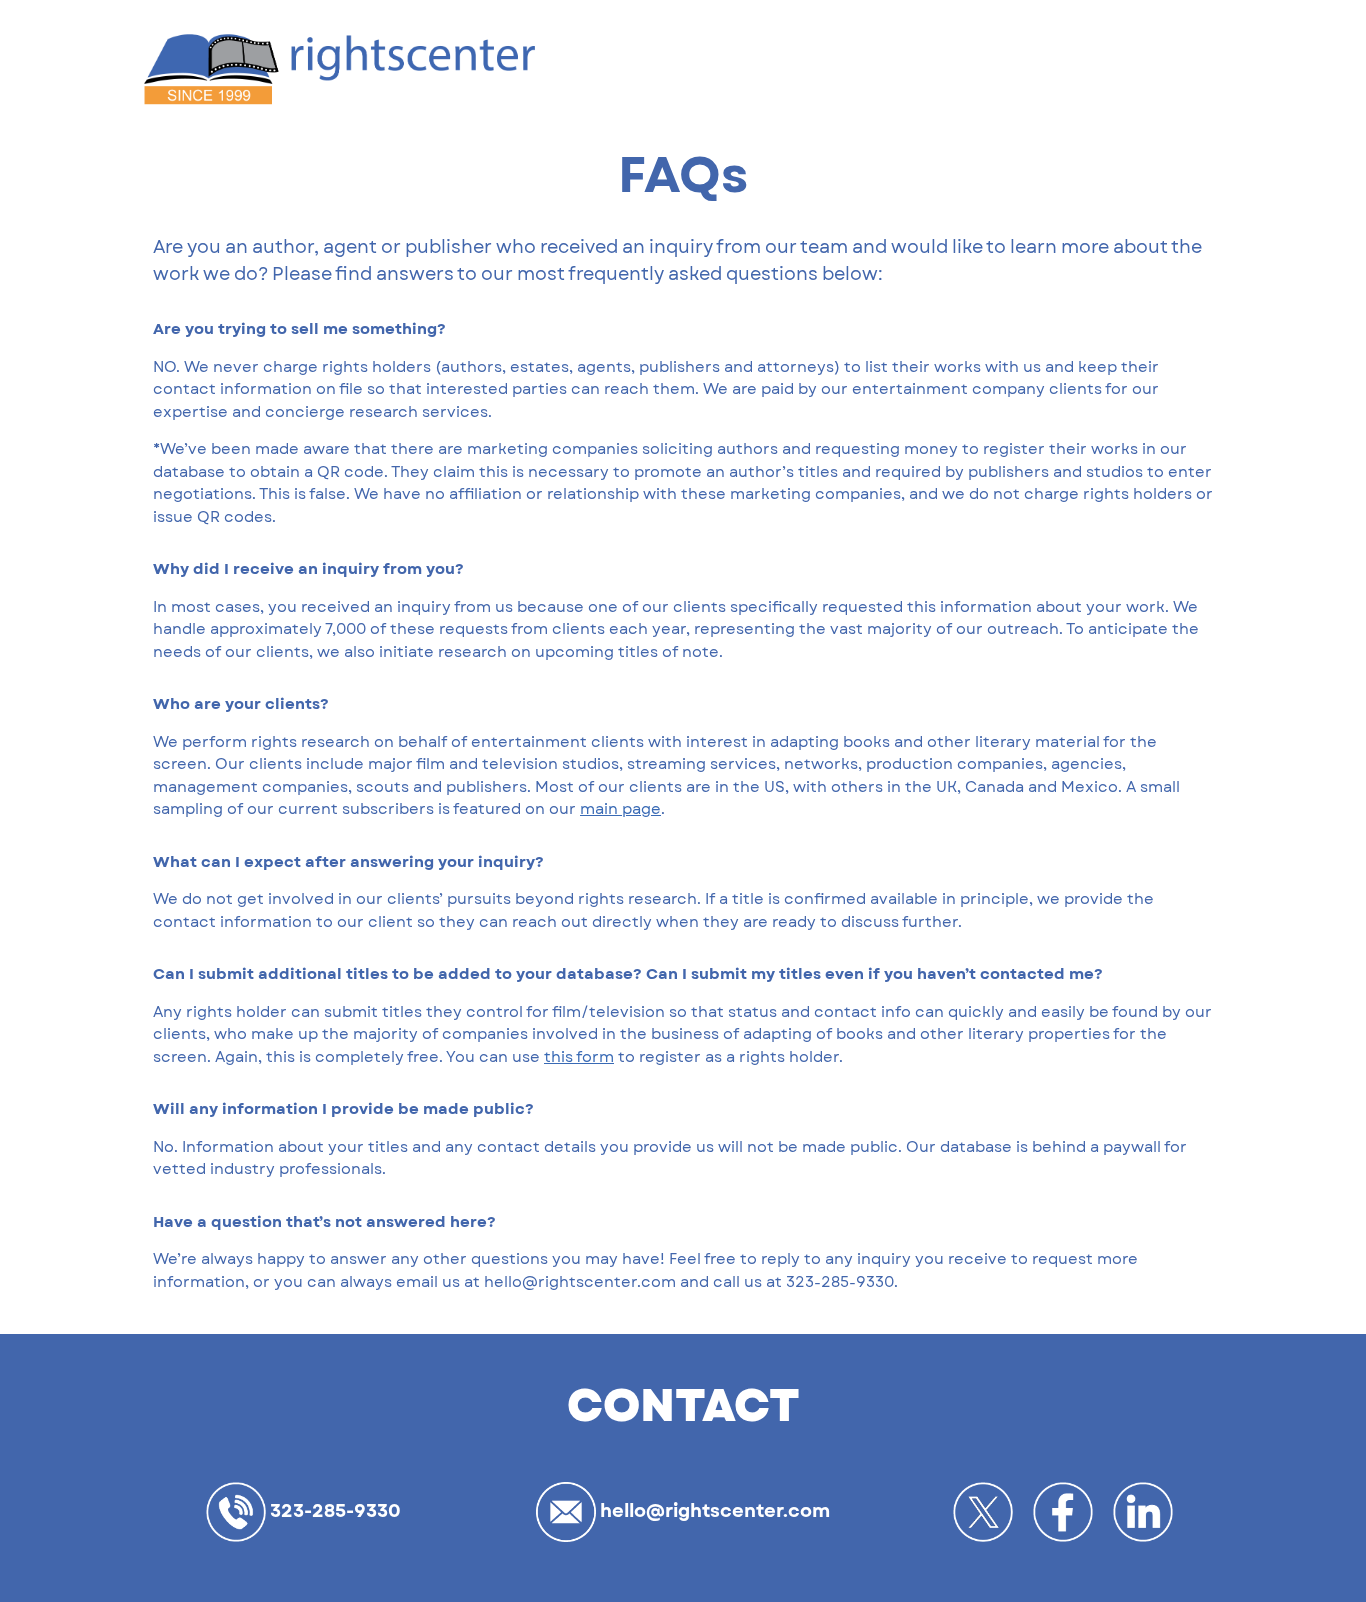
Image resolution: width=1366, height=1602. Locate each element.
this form (579, 1057)
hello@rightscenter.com (713, 1511)
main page (620, 809)
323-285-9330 (333, 1511)
